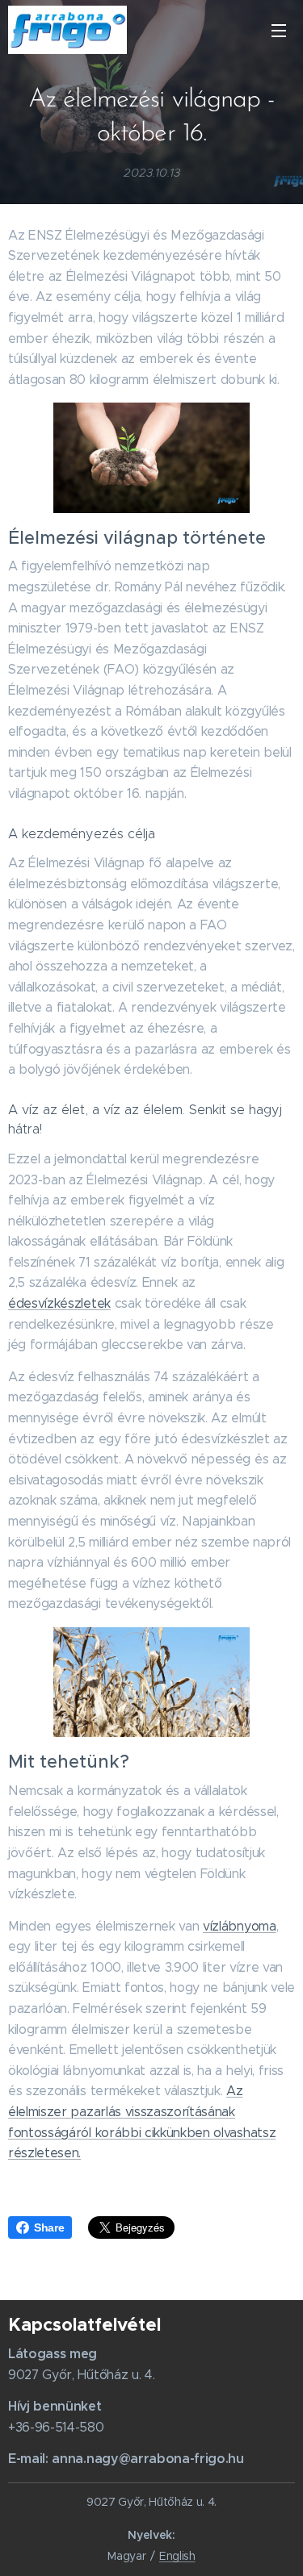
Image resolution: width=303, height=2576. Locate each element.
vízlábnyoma (239, 1926)
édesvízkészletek (59, 1303)
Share (49, 2227)
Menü (279, 30)
